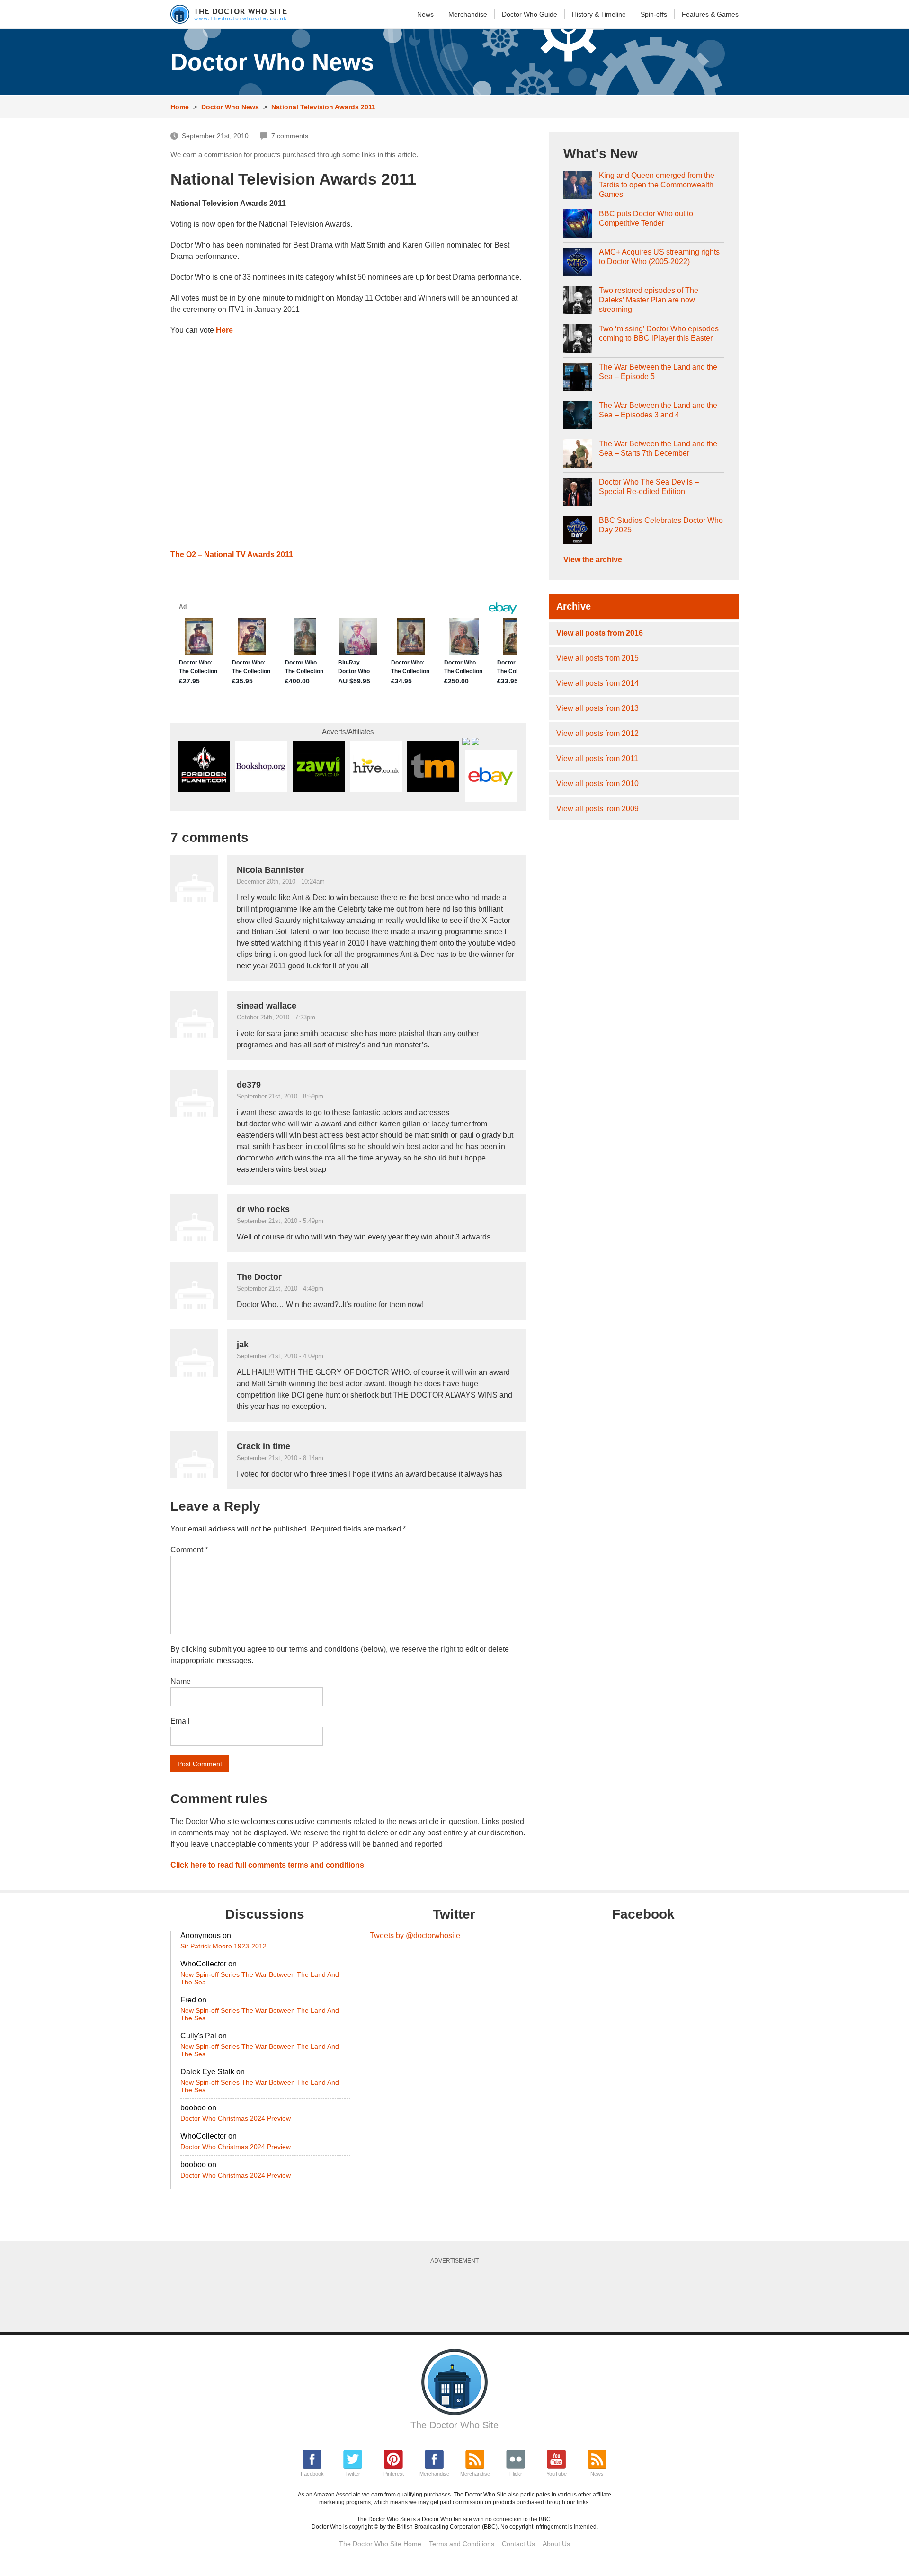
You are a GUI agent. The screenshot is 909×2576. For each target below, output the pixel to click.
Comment (189, 1550)
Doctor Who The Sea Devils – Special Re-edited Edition (649, 487)
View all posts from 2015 (597, 658)
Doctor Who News (230, 107)
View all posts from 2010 (597, 783)
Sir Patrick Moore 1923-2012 (223, 1946)
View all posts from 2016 (600, 633)
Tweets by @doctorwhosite (415, 1935)
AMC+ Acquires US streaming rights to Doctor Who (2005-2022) (659, 257)
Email (180, 1721)
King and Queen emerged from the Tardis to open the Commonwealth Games (657, 185)
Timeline (599, 14)
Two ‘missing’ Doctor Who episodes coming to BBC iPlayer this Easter (659, 333)
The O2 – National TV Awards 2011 (232, 554)
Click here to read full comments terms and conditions (267, 1865)
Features (710, 14)
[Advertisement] (454, 2295)
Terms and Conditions (462, 2544)
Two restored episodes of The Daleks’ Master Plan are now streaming (649, 300)
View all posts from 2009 (597, 809)
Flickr (516, 2474)
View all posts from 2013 (597, 708)
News (425, 14)
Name (181, 1681)
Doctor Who (530, 14)
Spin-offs (654, 14)
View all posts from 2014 (597, 683)
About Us (556, 2544)
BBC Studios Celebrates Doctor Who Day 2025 (661, 525)
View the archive (593, 560)
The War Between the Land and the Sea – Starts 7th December (658, 448)
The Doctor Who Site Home (380, 2544)
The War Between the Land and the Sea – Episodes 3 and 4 (658, 410)
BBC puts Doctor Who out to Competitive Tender (646, 218)
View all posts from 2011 (597, 758)
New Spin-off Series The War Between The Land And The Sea (260, 1978)
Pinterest (394, 2474)
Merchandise (468, 14)
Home (180, 107)
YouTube (557, 2474)
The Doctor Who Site (454, 2425)
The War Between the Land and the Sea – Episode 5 (658, 372)
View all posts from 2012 (597, 733)
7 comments (290, 136)
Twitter (353, 2474)
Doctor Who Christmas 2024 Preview (236, 2118)
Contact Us (518, 2544)
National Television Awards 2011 (323, 107)
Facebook (312, 2474)
